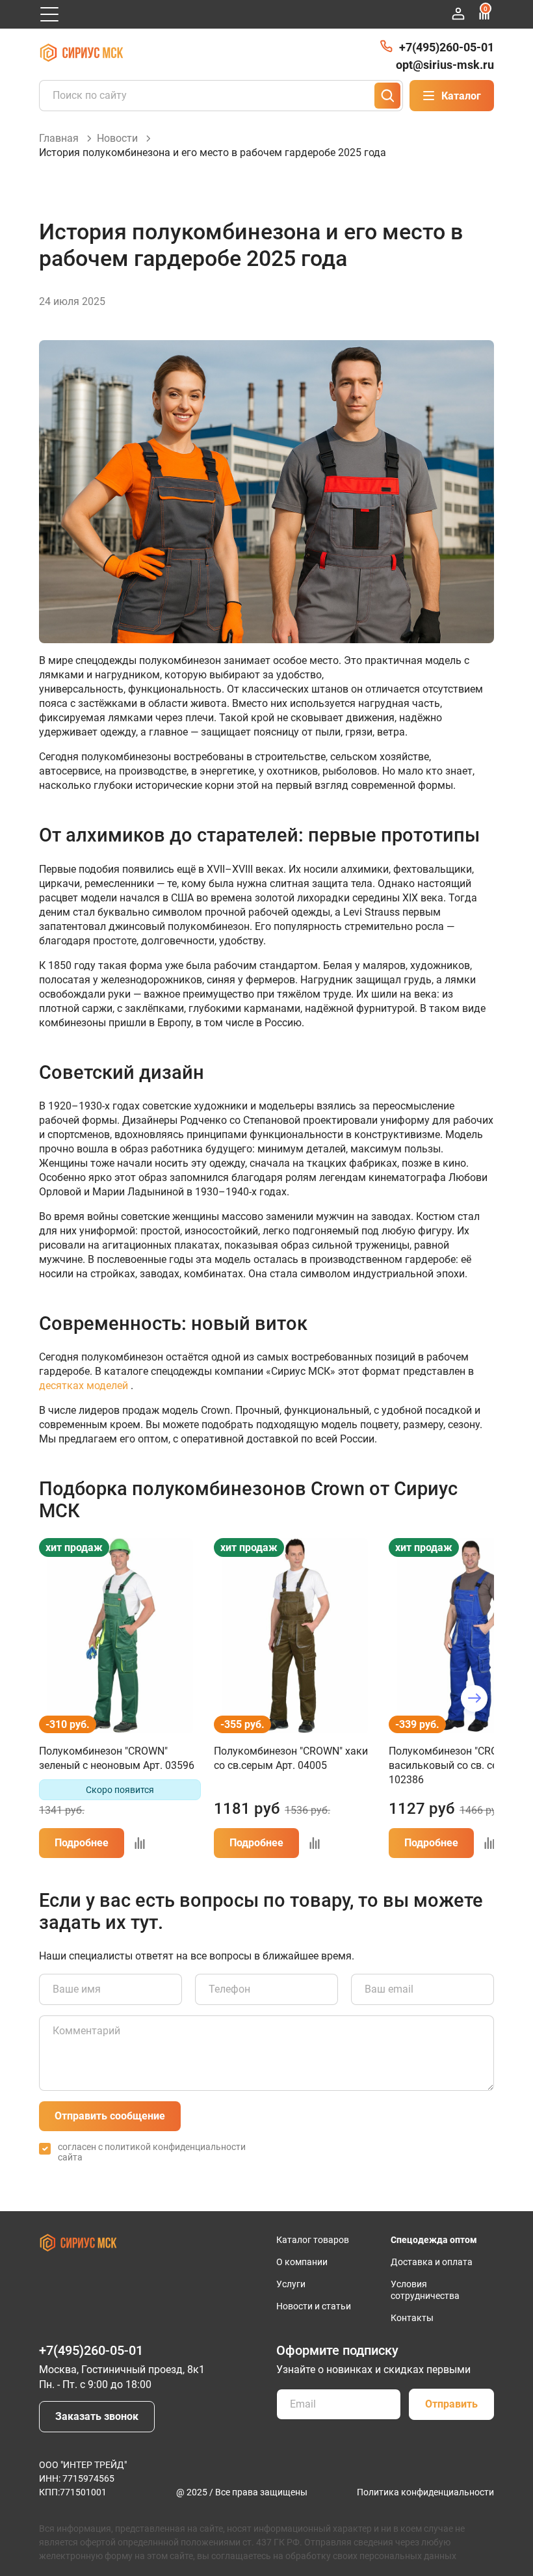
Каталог (461, 96)
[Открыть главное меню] (49, 14)
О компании (302, 2262)
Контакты (412, 2318)
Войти (458, 14)
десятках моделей (84, 1386)
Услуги (291, 2284)
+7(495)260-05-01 (447, 47)
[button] (59, 1698)
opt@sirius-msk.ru (445, 65)
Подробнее (82, 1843)
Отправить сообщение (110, 2116)
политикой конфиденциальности (175, 2147)
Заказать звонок (97, 2416)
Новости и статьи (314, 2306)
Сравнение (486, 9)
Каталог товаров (313, 2240)
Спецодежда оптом (434, 2240)
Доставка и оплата (432, 2262)
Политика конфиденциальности (425, 2492)
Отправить (451, 2404)
